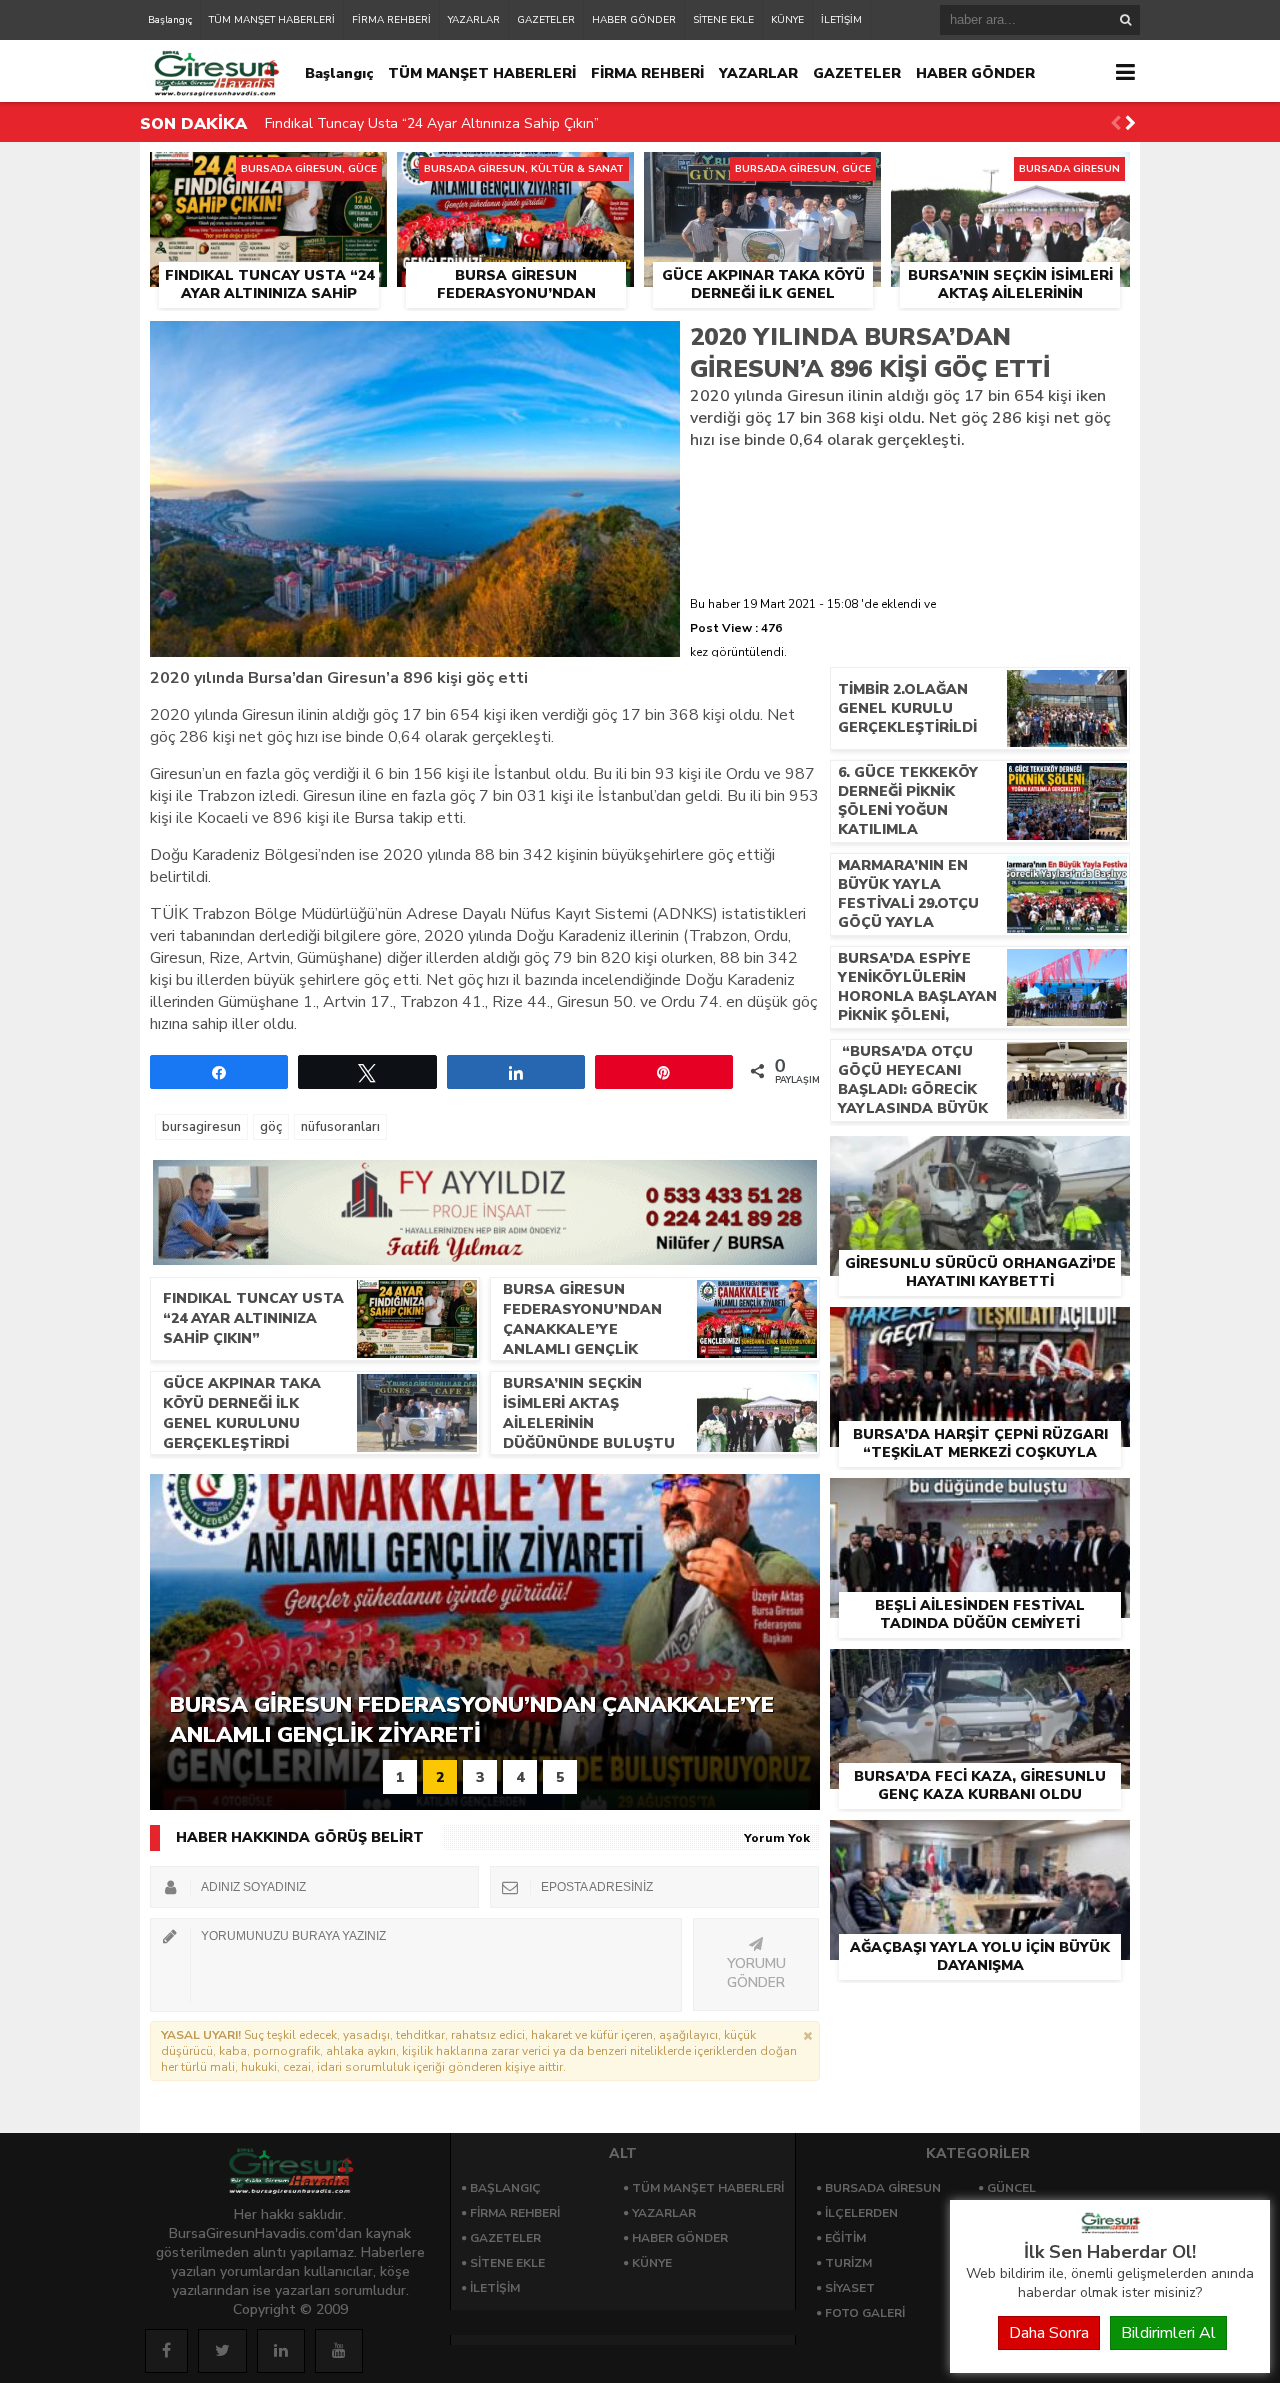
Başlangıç (170, 20)
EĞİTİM (845, 2238)
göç (271, 1127)
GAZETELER (546, 20)
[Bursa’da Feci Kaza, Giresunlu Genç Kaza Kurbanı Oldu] (980, 1672)
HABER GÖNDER (634, 20)
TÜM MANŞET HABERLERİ (272, 20)
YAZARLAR (474, 20)
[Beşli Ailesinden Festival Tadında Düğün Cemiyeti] (980, 1501)
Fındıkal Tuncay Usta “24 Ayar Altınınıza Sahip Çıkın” (432, 123)
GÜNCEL (1011, 2188)
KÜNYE (787, 20)
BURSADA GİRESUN (883, 2188)
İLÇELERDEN (861, 2213)
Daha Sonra (1049, 2333)
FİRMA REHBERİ (391, 20)
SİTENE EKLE (723, 20)
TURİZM (848, 2263)
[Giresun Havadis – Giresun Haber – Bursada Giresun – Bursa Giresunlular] (1110, 2229)
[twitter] (222, 2351)
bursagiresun (201, 1127)
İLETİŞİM (841, 20)
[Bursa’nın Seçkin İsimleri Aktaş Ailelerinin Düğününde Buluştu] (1010, 175)
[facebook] (166, 2351)
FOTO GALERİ (865, 2313)
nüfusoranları (340, 1127)
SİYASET (850, 2288)
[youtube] (339, 2351)
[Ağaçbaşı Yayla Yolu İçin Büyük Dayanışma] (980, 1843)
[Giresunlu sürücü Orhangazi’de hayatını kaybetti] (980, 1159)
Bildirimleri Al (1168, 2333)
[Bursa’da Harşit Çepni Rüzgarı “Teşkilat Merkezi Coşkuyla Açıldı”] (980, 1330)
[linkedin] (281, 2351)
